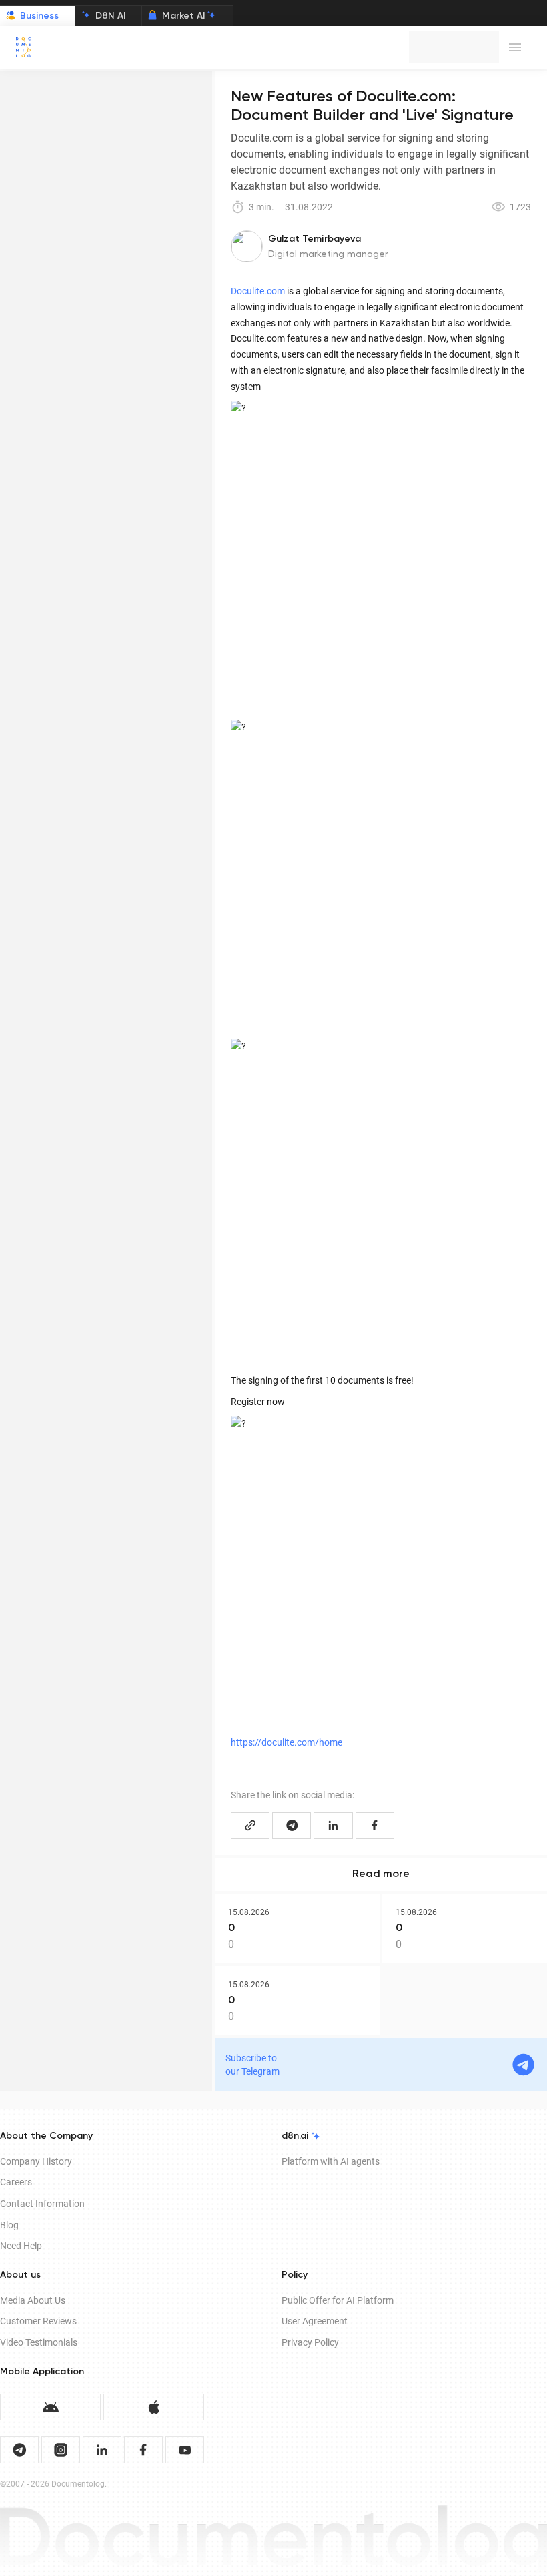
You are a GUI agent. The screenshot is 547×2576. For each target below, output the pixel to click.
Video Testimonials (39, 2342)
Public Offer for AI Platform (338, 2300)
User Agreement (315, 2321)
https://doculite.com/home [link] (287, 1742)
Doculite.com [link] (258, 291)
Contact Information (42, 2204)
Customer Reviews (38, 2321)
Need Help (21, 2246)
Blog (9, 2225)
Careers (16, 2182)
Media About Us (33, 2300)
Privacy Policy (310, 2342)
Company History (36, 2161)
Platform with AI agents (331, 2161)
